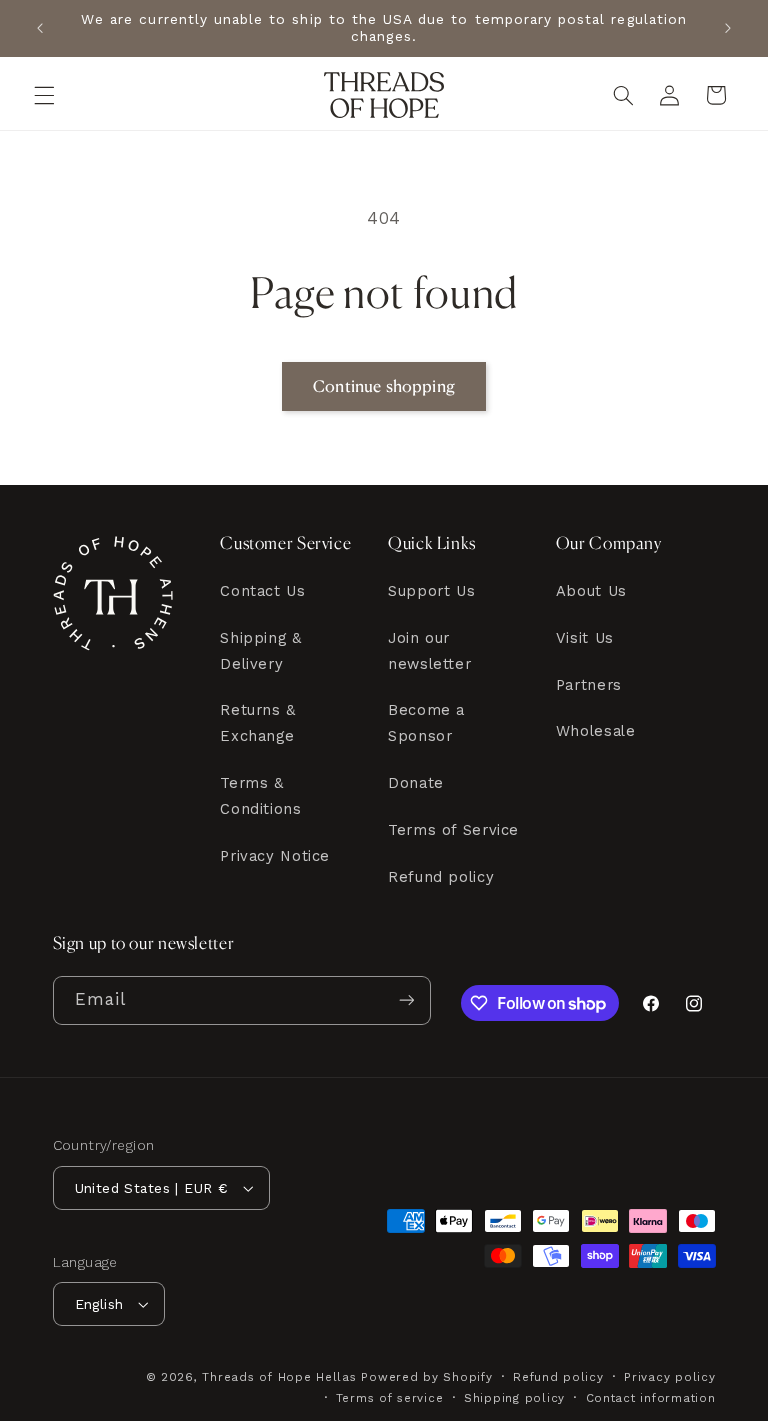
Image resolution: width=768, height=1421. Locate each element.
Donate (416, 783)
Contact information (651, 1398)
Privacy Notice (275, 856)
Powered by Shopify (426, 1377)
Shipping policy (514, 1398)
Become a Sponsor (426, 723)
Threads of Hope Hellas (279, 1377)
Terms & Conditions (260, 796)
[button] (44, 95)
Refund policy (441, 877)
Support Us (431, 591)
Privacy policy (669, 1377)
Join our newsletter (429, 651)
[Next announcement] (728, 28)
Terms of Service (453, 830)
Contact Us (262, 591)
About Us (591, 591)
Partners (589, 685)
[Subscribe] (406, 1000)
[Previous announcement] (40, 28)
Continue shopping (384, 386)
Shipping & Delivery (260, 651)
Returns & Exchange (258, 723)
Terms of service (390, 1398)
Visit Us (585, 638)
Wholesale (596, 731)
